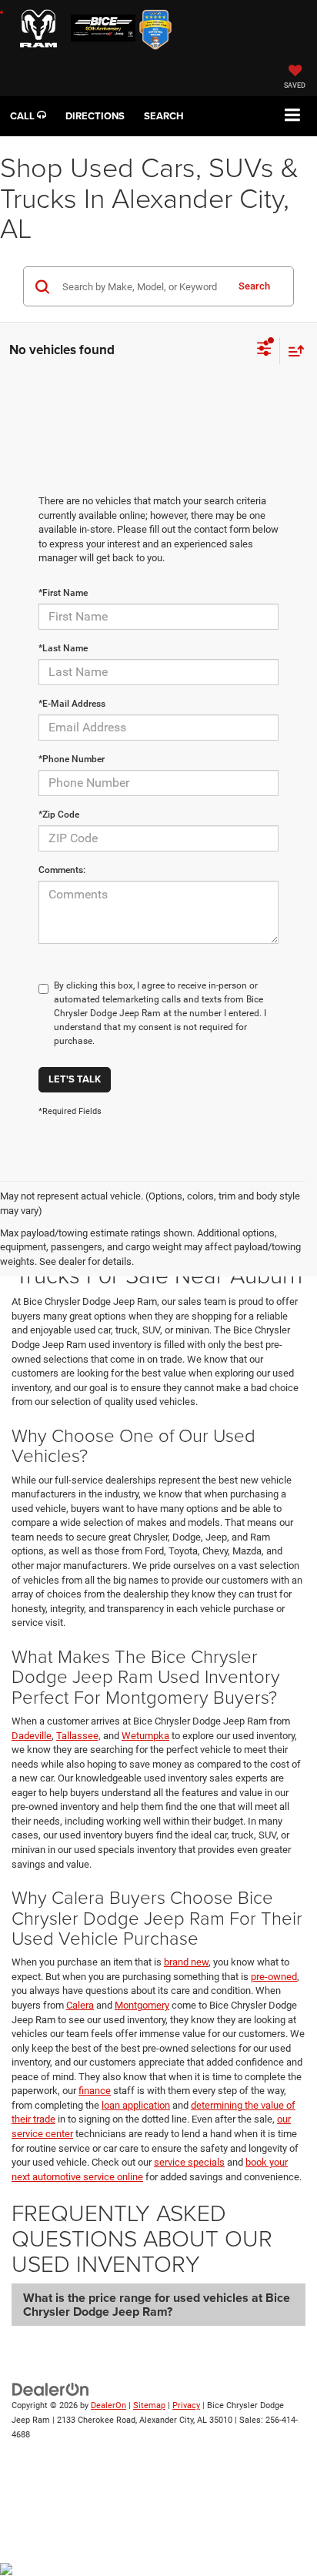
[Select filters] (264, 350)
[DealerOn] (51, 2389)
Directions (95, 116)
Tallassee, (78, 1736)
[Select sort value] (292, 351)
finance (95, 2091)
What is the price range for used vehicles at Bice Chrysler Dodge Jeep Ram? (157, 2305)
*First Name (63, 593)
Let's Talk (75, 1079)
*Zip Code (59, 815)
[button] (28, 116)
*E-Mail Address (72, 704)
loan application (136, 2105)
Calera (80, 2005)
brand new (186, 1962)
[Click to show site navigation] (293, 116)
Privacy (186, 2405)
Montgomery (142, 2005)
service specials (189, 2162)
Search (254, 286)
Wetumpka (145, 1736)
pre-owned (274, 1977)
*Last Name (63, 648)
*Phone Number (72, 759)
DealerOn (108, 2405)
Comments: (62, 870)
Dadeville (32, 1736)
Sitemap (149, 2405)
